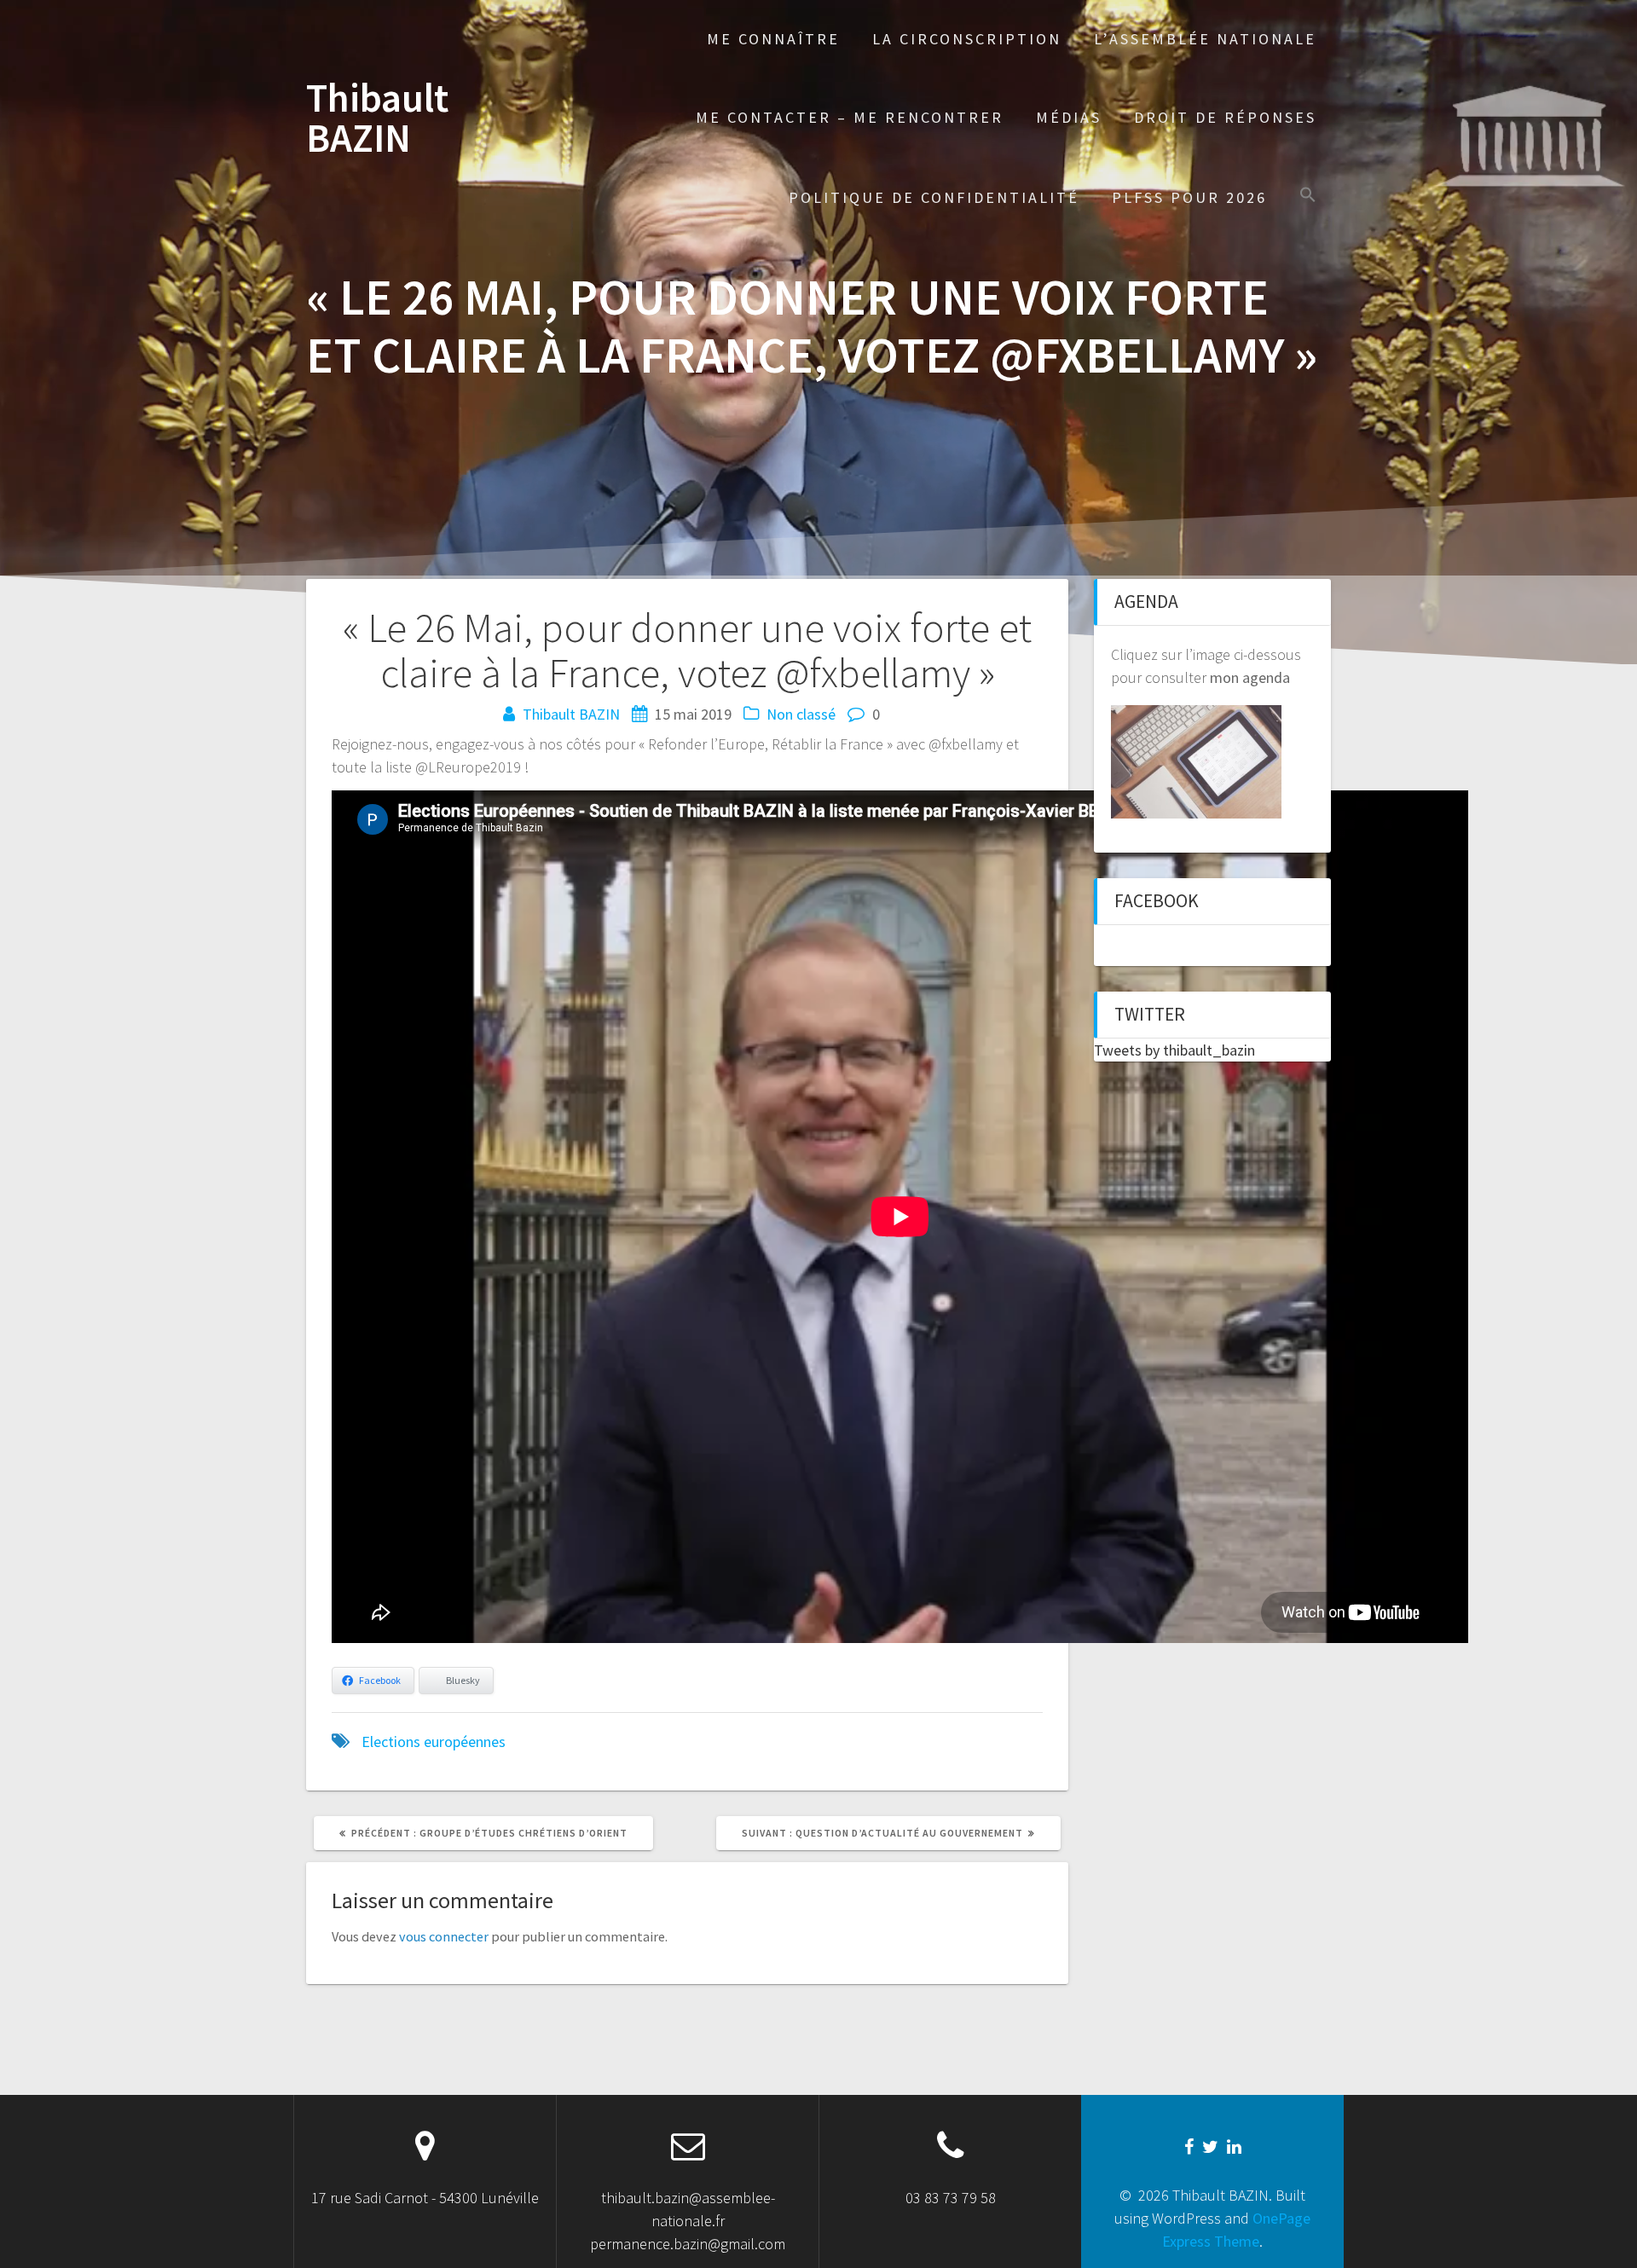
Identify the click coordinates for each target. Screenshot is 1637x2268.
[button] (1308, 197)
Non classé (801, 714)
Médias (1069, 117)
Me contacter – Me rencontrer (850, 117)
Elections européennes (434, 1741)
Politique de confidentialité (934, 197)
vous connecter (444, 1936)
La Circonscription (967, 39)
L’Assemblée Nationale (1205, 39)
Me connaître (773, 39)
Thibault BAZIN (377, 119)
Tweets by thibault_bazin (1174, 1050)
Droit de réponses (1225, 117)
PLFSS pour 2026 (1189, 197)
